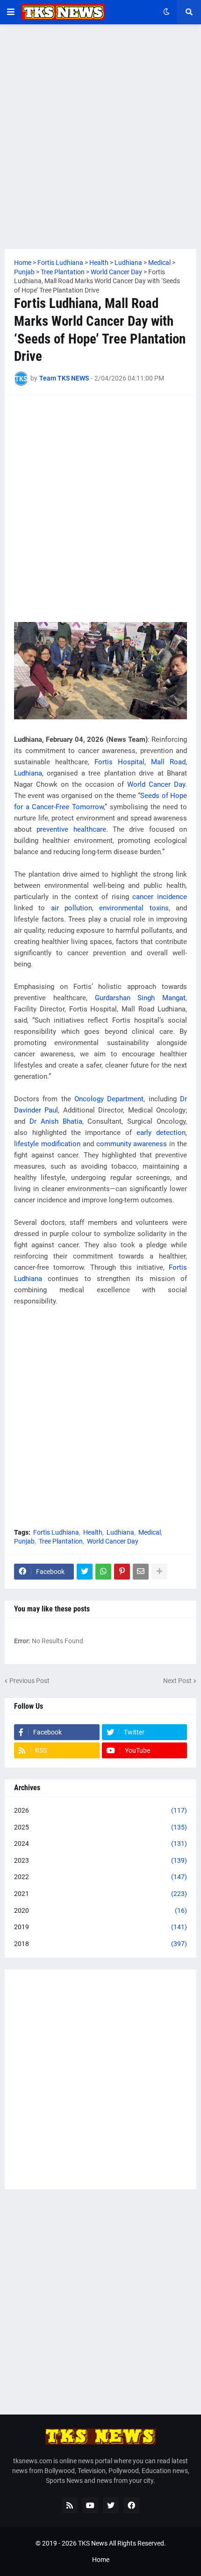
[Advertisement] (100, 137)
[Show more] (159, 1572)
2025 (100, 1827)
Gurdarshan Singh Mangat (140, 998)
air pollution (72, 908)
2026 (100, 1810)
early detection (161, 1133)
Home (101, 2560)
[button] (11, 12)
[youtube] (90, 2505)
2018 (100, 1944)
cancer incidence (160, 897)
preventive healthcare (71, 829)
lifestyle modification (47, 1144)
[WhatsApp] (103, 1572)
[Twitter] (85, 1572)
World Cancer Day (156, 784)
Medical (150, 1532)
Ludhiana (120, 1532)
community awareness (132, 1144)
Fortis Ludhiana (56, 1532)
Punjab (24, 1541)
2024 (100, 1844)
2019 (100, 1927)
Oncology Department (109, 1099)
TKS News (93, 2543)
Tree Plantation (61, 1541)
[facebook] (131, 2505)
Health (93, 1532)
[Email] (141, 1572)
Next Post (177, 1681)
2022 (100, 1877)
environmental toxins (134, 908)
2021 (100, 1894)
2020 (100, 1910)
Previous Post (29, 1681)
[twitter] (111, 2505)
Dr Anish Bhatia (56, 1121)
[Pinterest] (122, 1572)
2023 (100, 1860)
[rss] (70, 2505)
